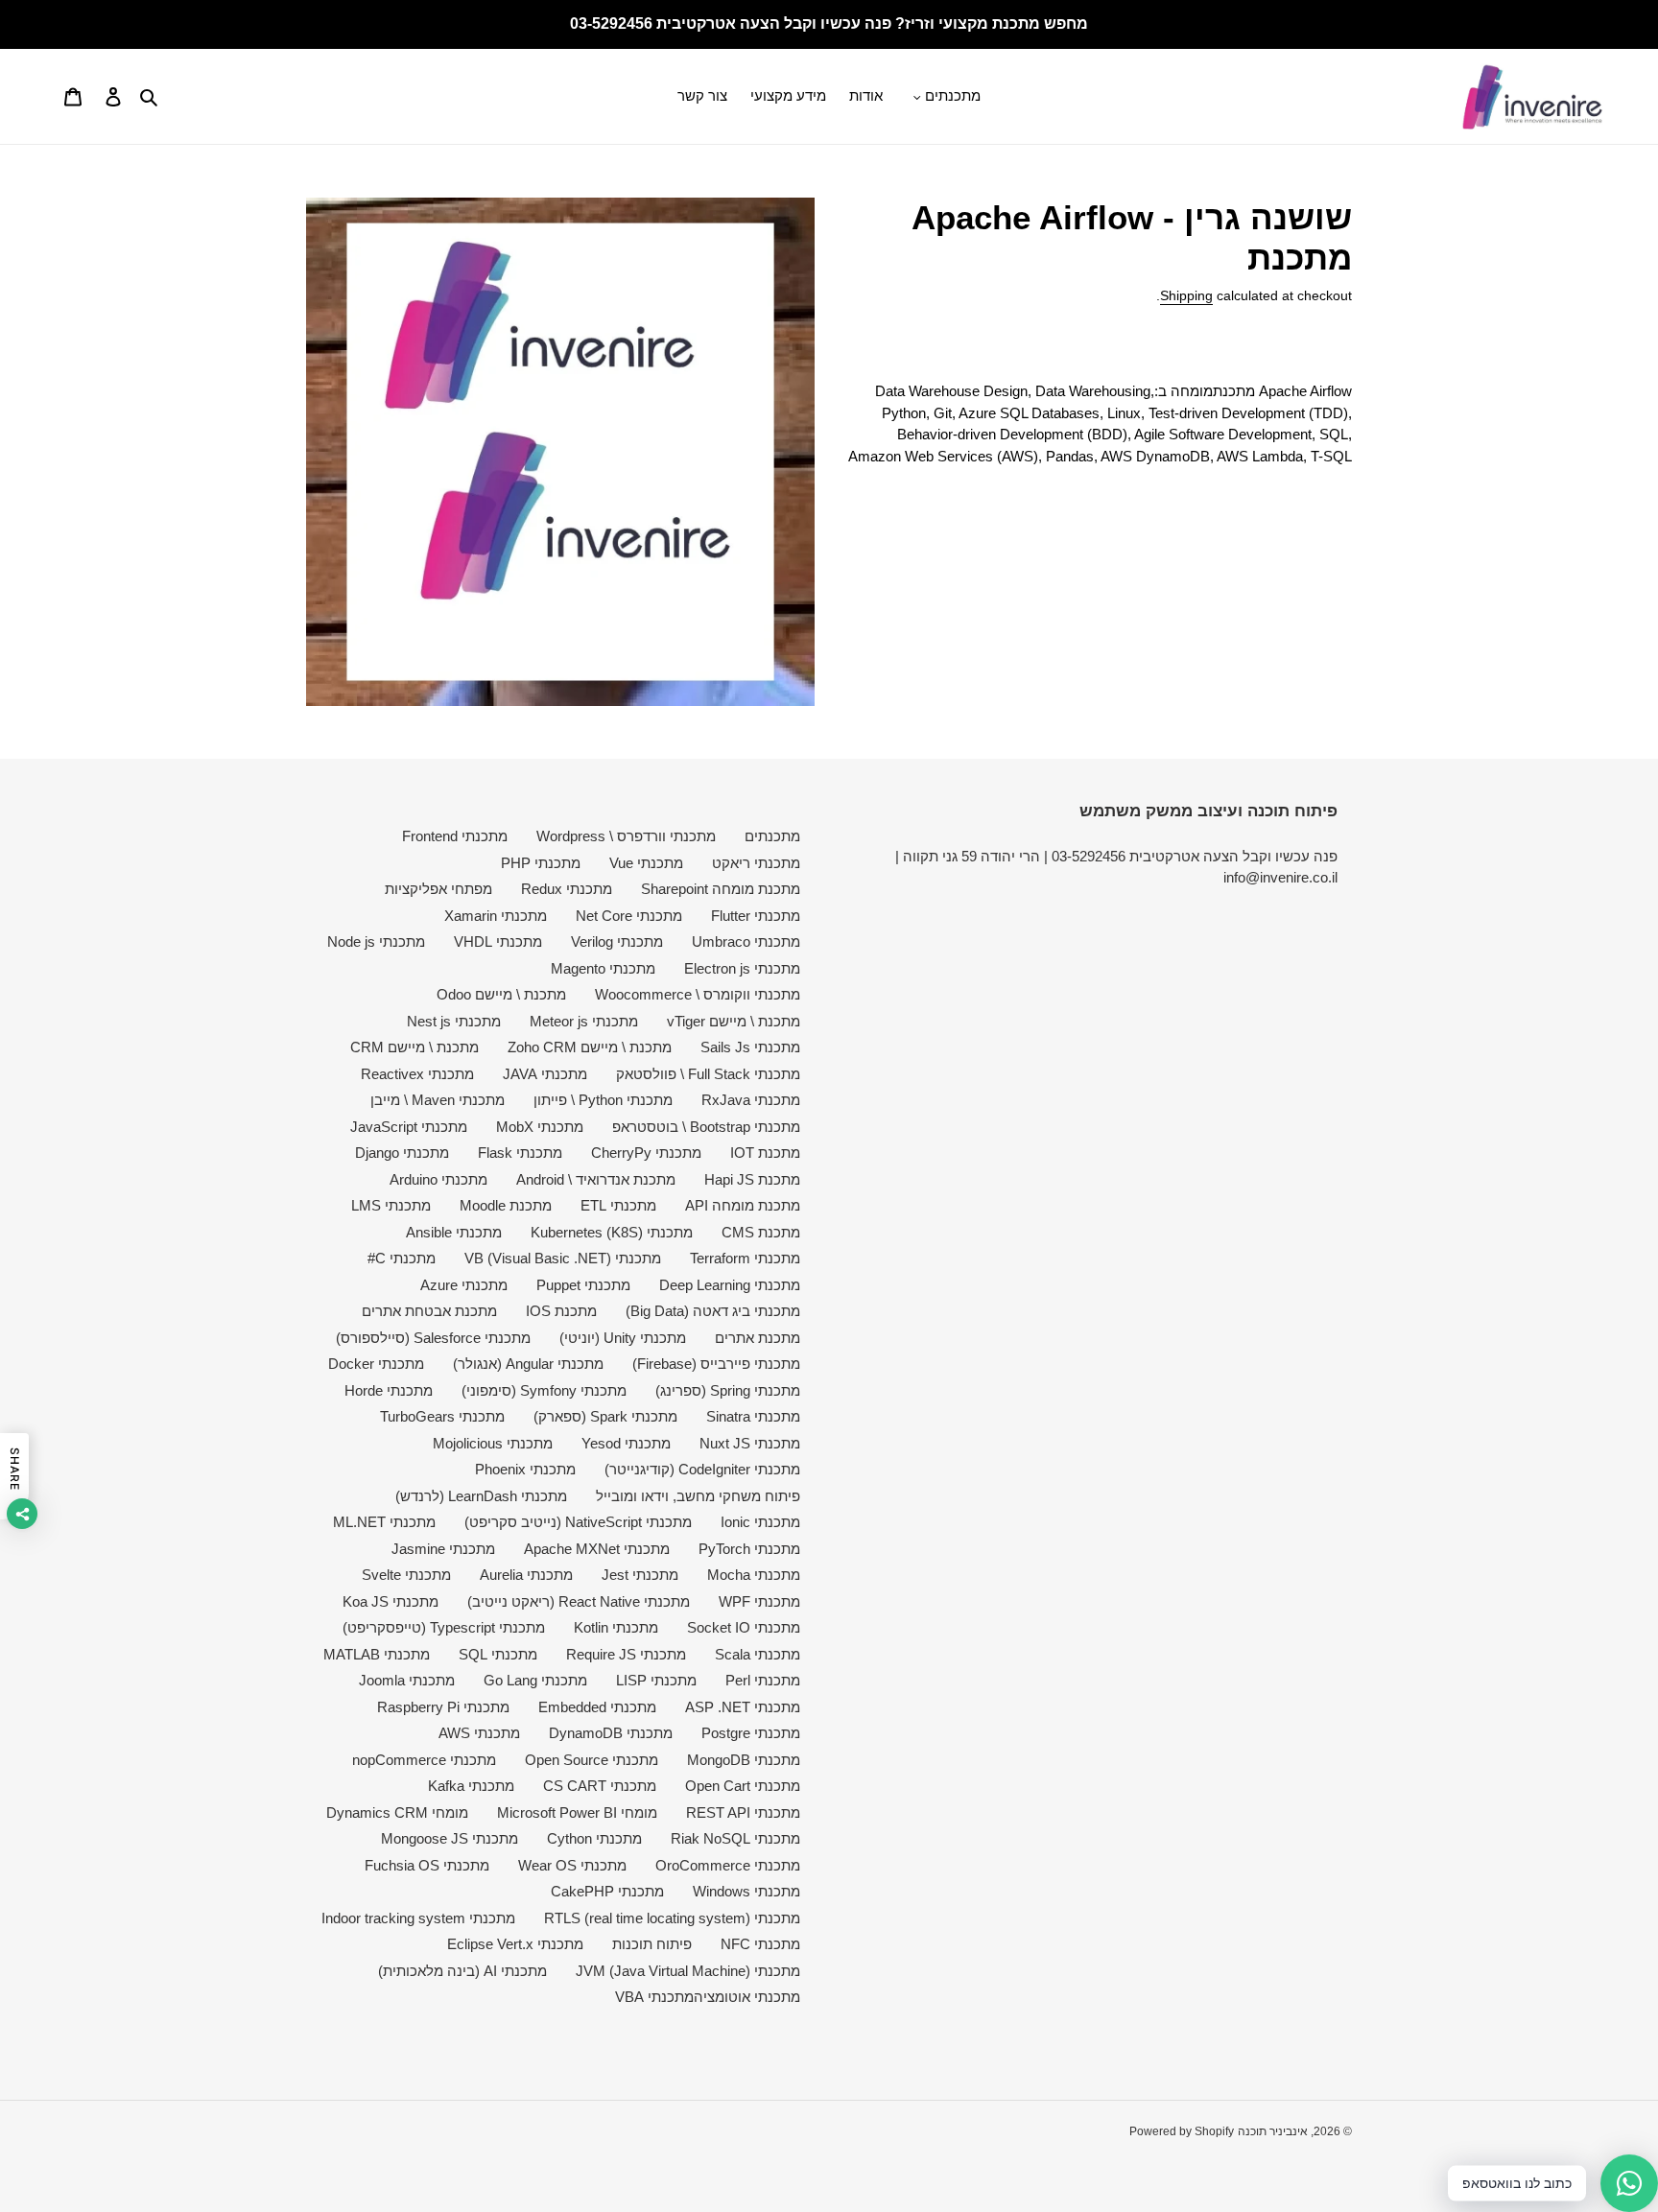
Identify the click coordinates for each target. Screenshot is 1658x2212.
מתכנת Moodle (506, 1205)
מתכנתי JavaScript (409, 1127)
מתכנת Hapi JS (752, 1179)
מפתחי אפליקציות (438, 889)
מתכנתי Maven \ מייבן (438, 1100)
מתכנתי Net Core (629, 916)
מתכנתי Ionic (760, 1522)
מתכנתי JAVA (545, 1074)
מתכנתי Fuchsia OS (427, 1865)
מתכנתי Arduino (438, 1179)
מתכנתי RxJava (751, 1100)
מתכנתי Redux (567, 889)
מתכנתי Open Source (592, 1760)
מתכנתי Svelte (406, 1575)
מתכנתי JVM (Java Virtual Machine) (688, 1971)
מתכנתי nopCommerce (424, 1760)
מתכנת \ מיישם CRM (414, 1047)
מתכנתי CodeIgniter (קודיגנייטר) (702, 1469)
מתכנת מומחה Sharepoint (721, 889)
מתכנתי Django (402, 1153)
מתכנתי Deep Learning (730, 1285)
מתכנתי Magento (603, 968)
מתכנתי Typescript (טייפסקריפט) (444, 1627)
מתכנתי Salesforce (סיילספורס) (433, 1338)
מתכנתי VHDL (498, 941)
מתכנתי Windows (746, 1891)
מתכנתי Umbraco (746, 941)
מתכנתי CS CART (600, 1786)
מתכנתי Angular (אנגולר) (528, 1364)
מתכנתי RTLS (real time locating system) (672, 1918)
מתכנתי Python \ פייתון (603, 1100)
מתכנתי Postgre (751, 1733)
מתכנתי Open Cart (743, 1786)
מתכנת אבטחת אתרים (429, 1311)
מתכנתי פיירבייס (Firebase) (716, 1364)
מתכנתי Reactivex (417, 1074)
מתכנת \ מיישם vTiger (734, 1021)
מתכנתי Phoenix (525, 1469)
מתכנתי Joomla (407, 1680)
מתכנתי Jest (640, 1575)
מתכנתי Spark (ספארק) (605, 1416)
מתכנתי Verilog (617, 941)
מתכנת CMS (761, 1232)
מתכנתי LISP (656, 1680)
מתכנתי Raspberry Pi (443, 1707)
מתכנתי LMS (391, 1205)
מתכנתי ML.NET (384, 1522)
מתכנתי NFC (760, 1944)
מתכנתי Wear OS (572, 1865)
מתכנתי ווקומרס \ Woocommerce (698, 994)
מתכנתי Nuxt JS (750, 1443)
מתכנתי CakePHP (607, 1891)
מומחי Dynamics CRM (397, 1812)
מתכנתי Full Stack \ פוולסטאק (708, 1074)
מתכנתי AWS (479, 1733)
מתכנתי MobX (540, 1127)
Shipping (1186, 295)
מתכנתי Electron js (742, 968)
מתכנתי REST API (743, 1812)
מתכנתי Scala (758, 1654)
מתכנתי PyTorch (749, 1549)
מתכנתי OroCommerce (728, 1865)
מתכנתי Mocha (754, 1575)
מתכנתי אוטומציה (747, 1997)
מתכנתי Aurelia (526, 1575)
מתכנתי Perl (763, 1680)
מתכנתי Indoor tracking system (418, 1918)
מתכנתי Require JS (626, 1654)
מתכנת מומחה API (743, 1205)
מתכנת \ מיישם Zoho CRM (590, 1047)
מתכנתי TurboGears (442, 1416)
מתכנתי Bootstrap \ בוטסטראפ (706, 1127)
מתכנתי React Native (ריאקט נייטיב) (579, 1601)
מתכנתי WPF (759, 1601)
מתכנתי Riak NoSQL (735, 1838)
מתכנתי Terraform (745, 1258)
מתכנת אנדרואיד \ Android (596, 1179)
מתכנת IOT (765, 1153)
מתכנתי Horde (389, 1390)
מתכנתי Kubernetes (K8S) (612, 1232)
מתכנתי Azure (464, 1285)
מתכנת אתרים (758, 1338)
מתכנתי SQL (498, 1654)
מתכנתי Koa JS (391, 1601)
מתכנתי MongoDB (744, 1760)
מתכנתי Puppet (583, 1285)
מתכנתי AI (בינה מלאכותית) (462, 1971)
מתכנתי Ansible (454, 1232)
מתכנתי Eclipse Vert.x (515, 1944)
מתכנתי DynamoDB (611, 1733)
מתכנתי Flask (520, 1153)
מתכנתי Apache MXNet (597, 1549)
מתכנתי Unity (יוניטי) (623, 1338)
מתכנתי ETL (618, 1205)
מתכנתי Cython (594, 1838)
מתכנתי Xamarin (496, 916)
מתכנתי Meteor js (584, 1021)
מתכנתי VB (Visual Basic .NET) (563, 1258)
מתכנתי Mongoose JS (450, 1838)
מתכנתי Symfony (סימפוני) (544, 1390)
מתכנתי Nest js (454, 1021)
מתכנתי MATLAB (377, 1654)
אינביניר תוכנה (1273, 2131)
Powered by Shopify (1182, 2131)
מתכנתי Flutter (756, 916)
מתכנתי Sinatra (753, 1416)
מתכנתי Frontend (455, 836)
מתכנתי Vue (646, 863)
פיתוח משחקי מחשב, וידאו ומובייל (698, 1496)
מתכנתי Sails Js (750, 1047)
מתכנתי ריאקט (756, 863)
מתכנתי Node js (376, 941)
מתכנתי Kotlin (616, 1627)
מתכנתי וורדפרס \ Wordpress (626, 836)
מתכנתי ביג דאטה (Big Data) (713, 1311)
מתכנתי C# (402, 1258)
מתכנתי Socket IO (744, 1627)
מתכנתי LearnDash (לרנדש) (481, 1496)
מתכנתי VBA (654, 1997)
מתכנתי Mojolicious (493, 1443)
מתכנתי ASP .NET (743, 1707)
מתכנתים (772, 836)
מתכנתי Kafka (471, 1786)
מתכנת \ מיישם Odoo (501, 994)
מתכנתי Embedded (597, 1707)
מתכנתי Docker (376, 1364)
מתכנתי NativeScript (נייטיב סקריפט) (578, 1522)
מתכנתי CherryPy (646, 1153)
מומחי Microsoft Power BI (577, 1812)
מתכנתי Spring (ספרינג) (728, 1390)
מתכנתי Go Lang (535, 1680)
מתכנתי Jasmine (443, 1549)
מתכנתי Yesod (626, 1443)
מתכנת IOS (561, 1311)
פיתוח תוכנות (652, 1944)
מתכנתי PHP (541, 863)
